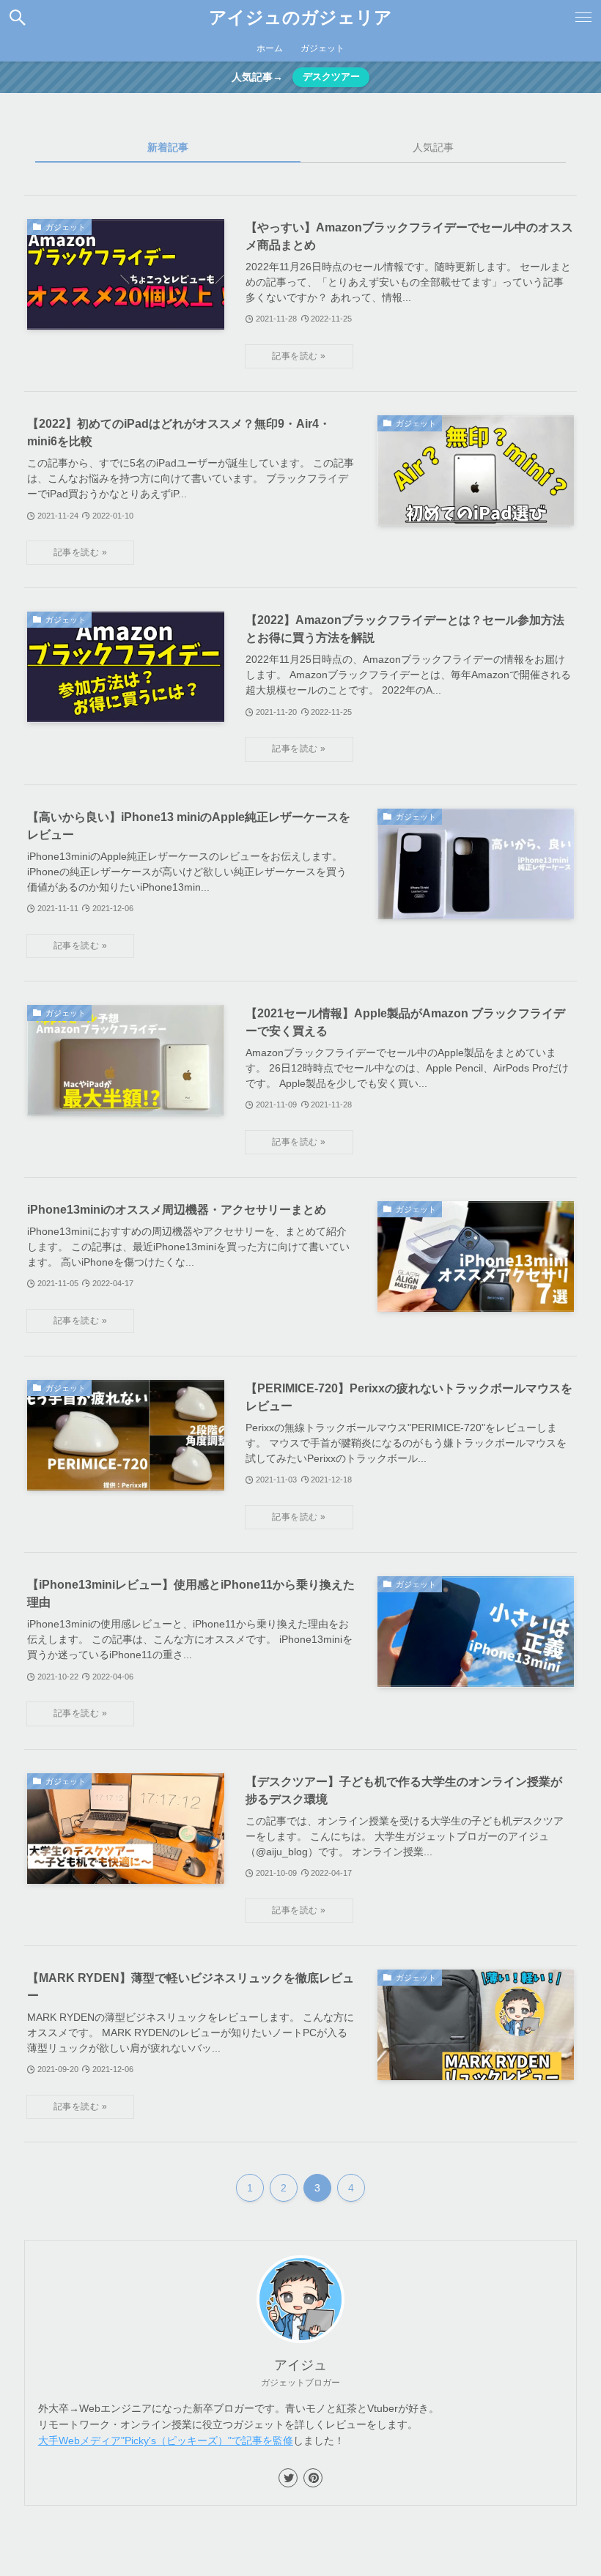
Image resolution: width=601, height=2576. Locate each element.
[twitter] (288, 2478)
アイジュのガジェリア (300, 18)
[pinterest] (313, 2478)
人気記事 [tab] (433, 147)
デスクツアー (331, 77)
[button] (18, 18)
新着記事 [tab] (168, 147)
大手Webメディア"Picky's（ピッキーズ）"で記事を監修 (166, 2440)
